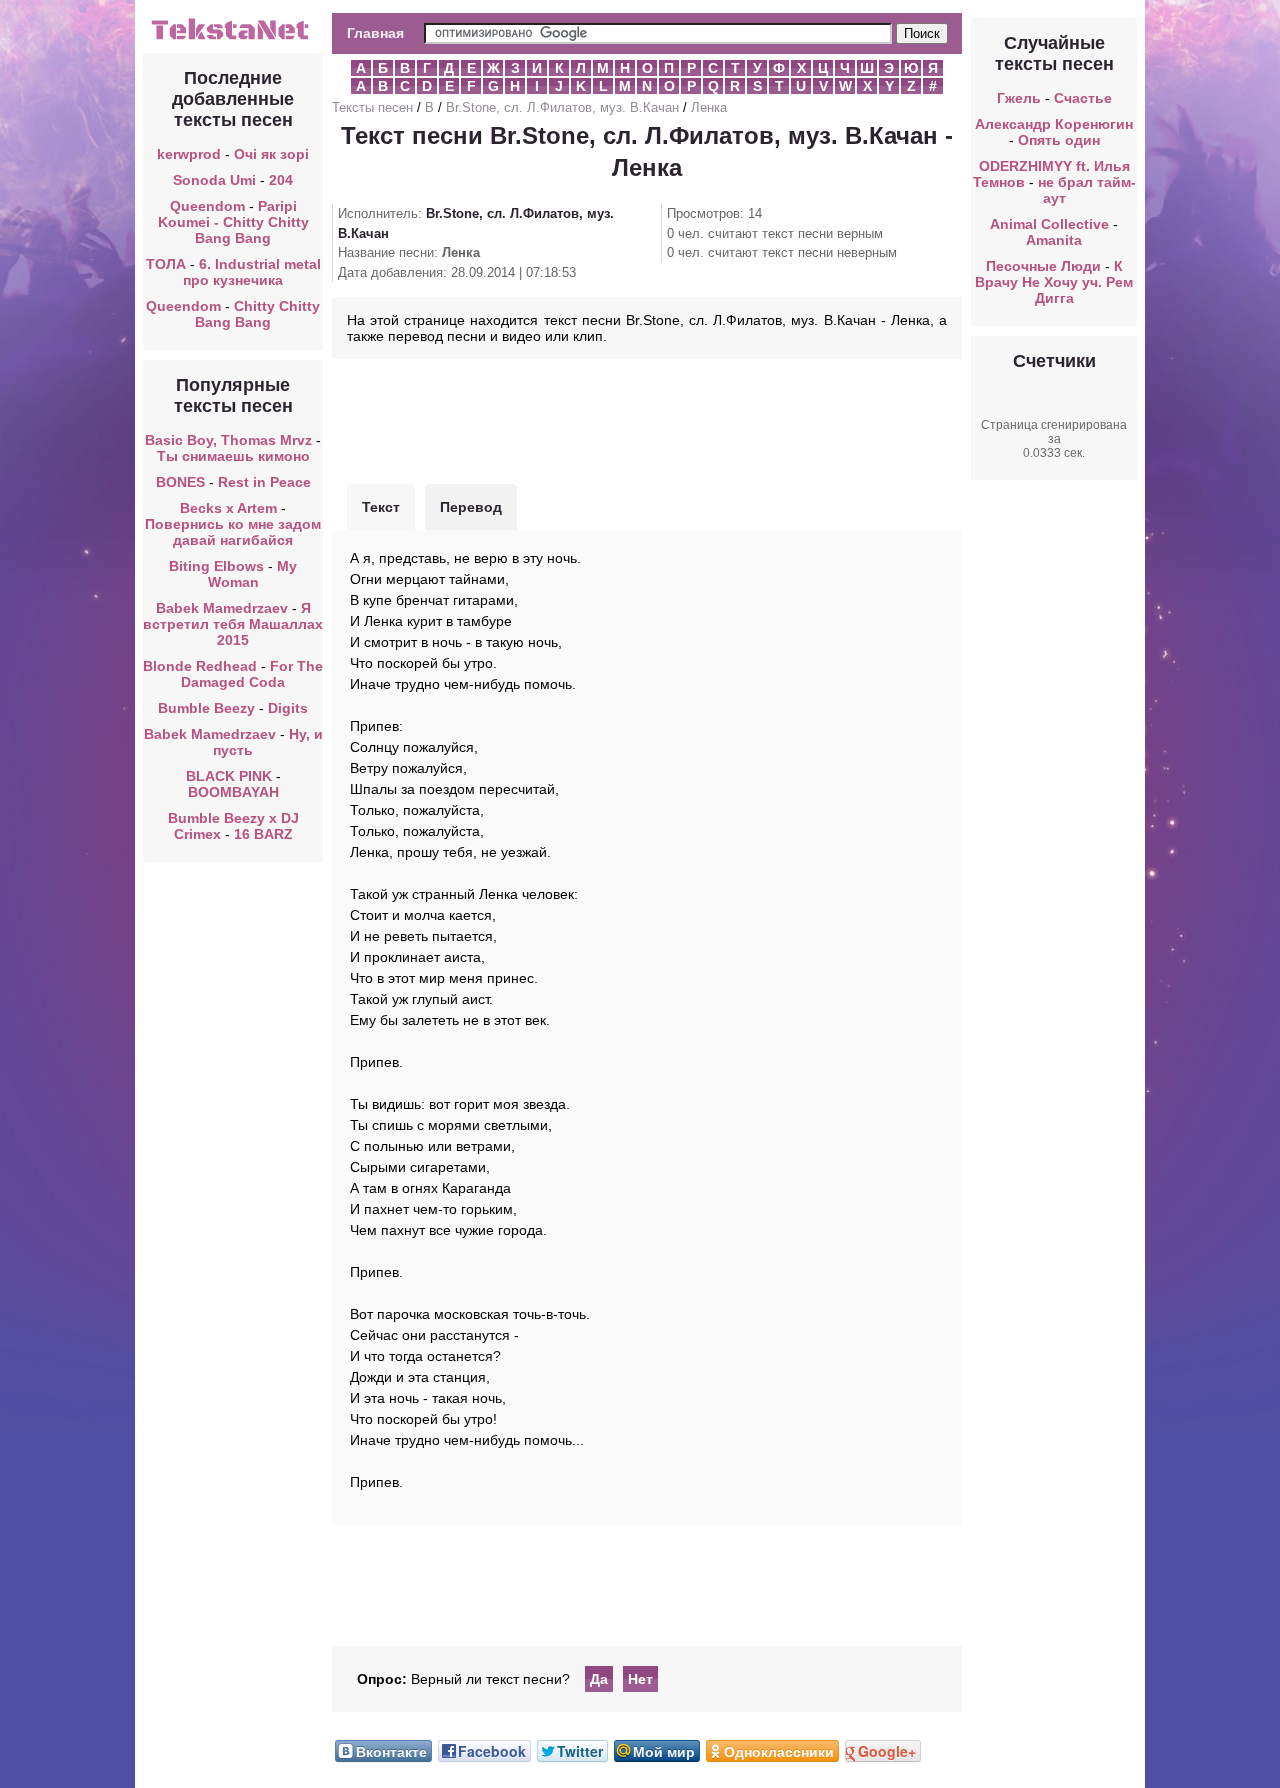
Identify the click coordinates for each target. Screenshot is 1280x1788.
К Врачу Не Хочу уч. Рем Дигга (1054, 282)
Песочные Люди (1043, 266)
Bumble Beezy (206, 708)
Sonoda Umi (214, 180)
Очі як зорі (271, 154)
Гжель (1019, 98)
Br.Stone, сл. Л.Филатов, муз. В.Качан (562, 107)
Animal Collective (1049, 224)
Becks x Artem (228, 508)
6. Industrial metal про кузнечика (252, 272)
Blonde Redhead (200, 666)
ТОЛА (166, 264)
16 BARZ (263, 834)
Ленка (709, 107)
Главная (375, 33)
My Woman (253, 574)
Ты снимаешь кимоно (233, 456)
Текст (381, 507)
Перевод (471, 507)
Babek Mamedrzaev (222, 608)
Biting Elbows (216, 566)
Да (599, 1679)
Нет (640, 1679)
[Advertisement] (647, 419)
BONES (180, 482)
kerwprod (189, 154)
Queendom (207, 206)
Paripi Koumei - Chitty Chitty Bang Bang (233, 222)
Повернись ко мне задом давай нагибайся (233, 532)
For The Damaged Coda (252, 674)
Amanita (1054, 240)
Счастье (1083, 98)
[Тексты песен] (233, 38)
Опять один (1059, 140)
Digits (288, 708)
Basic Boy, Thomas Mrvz (228, 440)
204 (281, 180)
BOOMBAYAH (233, 792)
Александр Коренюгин (1054, 124)
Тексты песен (372, 107)
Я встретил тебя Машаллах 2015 (233, 624)
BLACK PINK (229, 776)
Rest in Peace (264, 482)
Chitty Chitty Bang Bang (257, 314)
